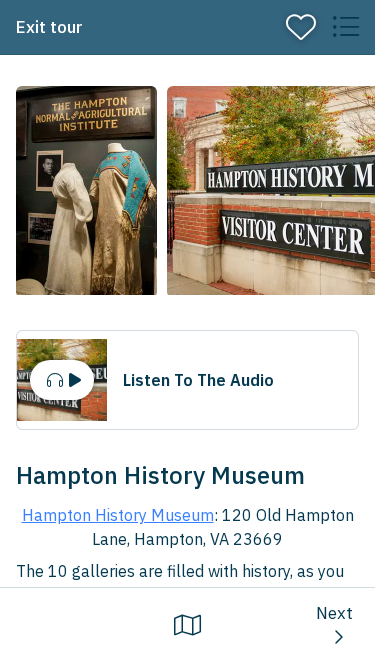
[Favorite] (301, 27)
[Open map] (187, 625)
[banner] (187, 27)
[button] (86, 192)
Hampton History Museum (118, 515)
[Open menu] (345, 27)
